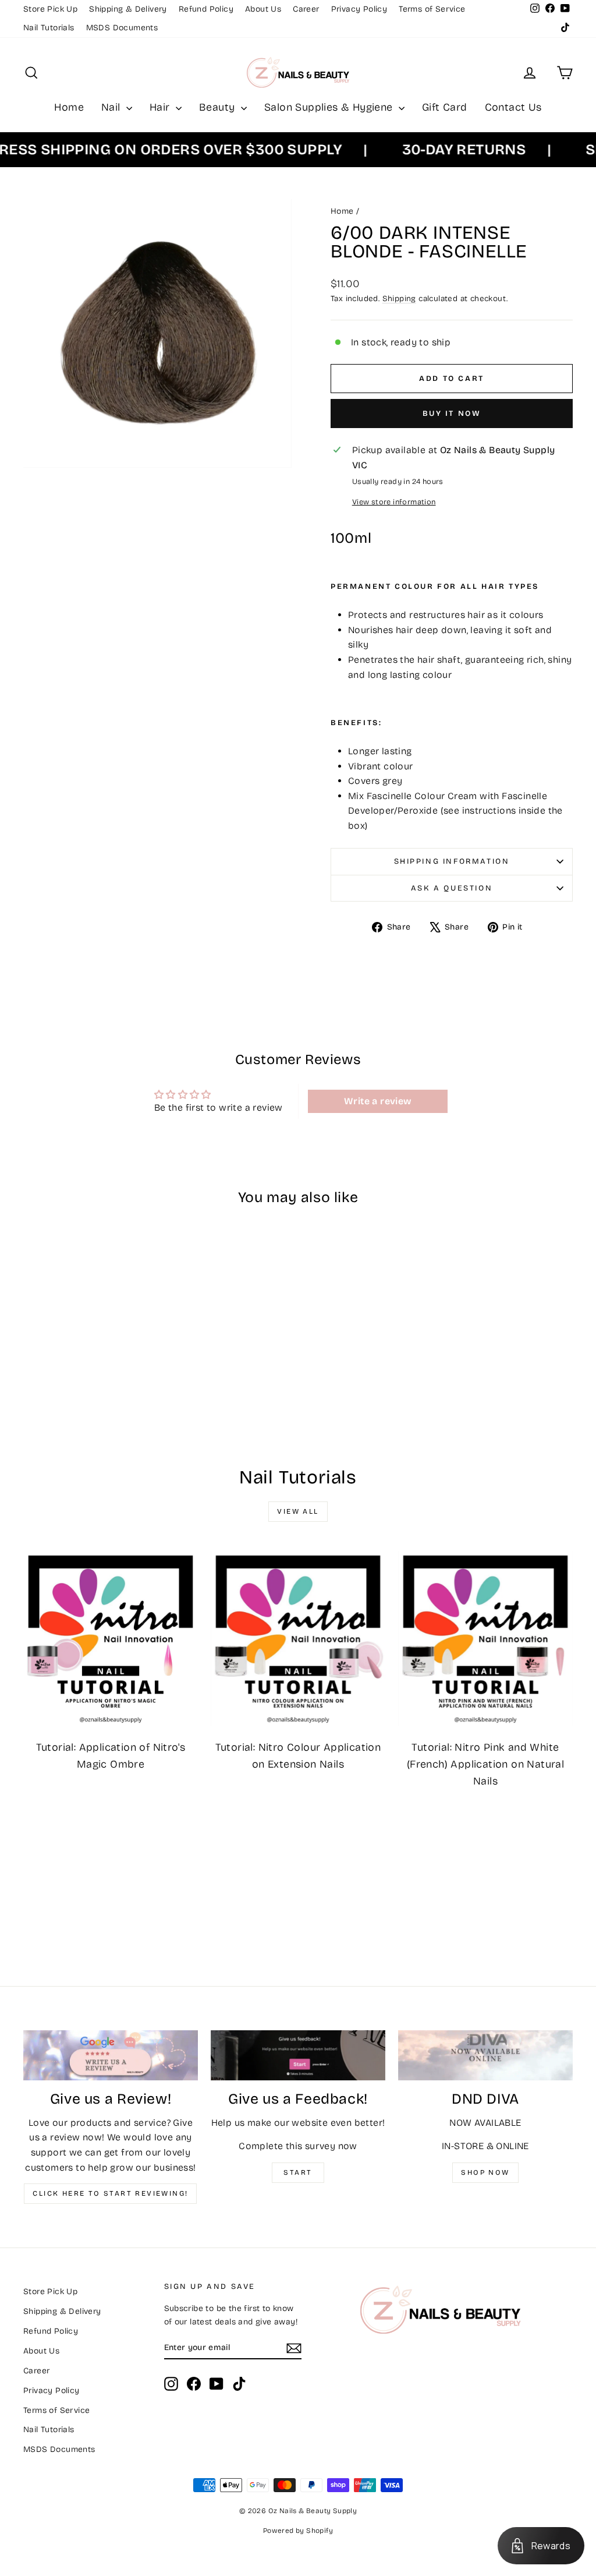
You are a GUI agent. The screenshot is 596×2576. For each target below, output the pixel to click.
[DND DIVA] (485, 2055)
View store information (394, 502)
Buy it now (452, 414)
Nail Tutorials (49, 28)
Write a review (378, 1101)
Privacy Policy (359, 9)
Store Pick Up (50, 9)
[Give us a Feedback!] (298, 2055)
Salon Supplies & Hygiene (330, 107)
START (298, 2172)
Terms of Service (432, 9)
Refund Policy (206, 9)
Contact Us (513, 107)
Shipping (399, 298)
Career (306, 9)
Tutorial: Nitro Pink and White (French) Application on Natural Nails (485, 1764)
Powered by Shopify (298, 2531)
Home (69, 107)
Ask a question (452, 888)
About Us (263, 9)
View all (298, 1511)
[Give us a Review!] (111, 2055)
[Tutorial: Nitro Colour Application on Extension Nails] (298, 1638)
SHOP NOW (485, 2172)
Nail (112, 107)
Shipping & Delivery (128, 9)
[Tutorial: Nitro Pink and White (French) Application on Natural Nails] (485, 1638)
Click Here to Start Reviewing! (110, 2193)
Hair (161, 107)
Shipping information (452, 861)
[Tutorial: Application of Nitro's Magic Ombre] (111, 1638)
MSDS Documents (122, 28)
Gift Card (445, 107)
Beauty (219, 107)
